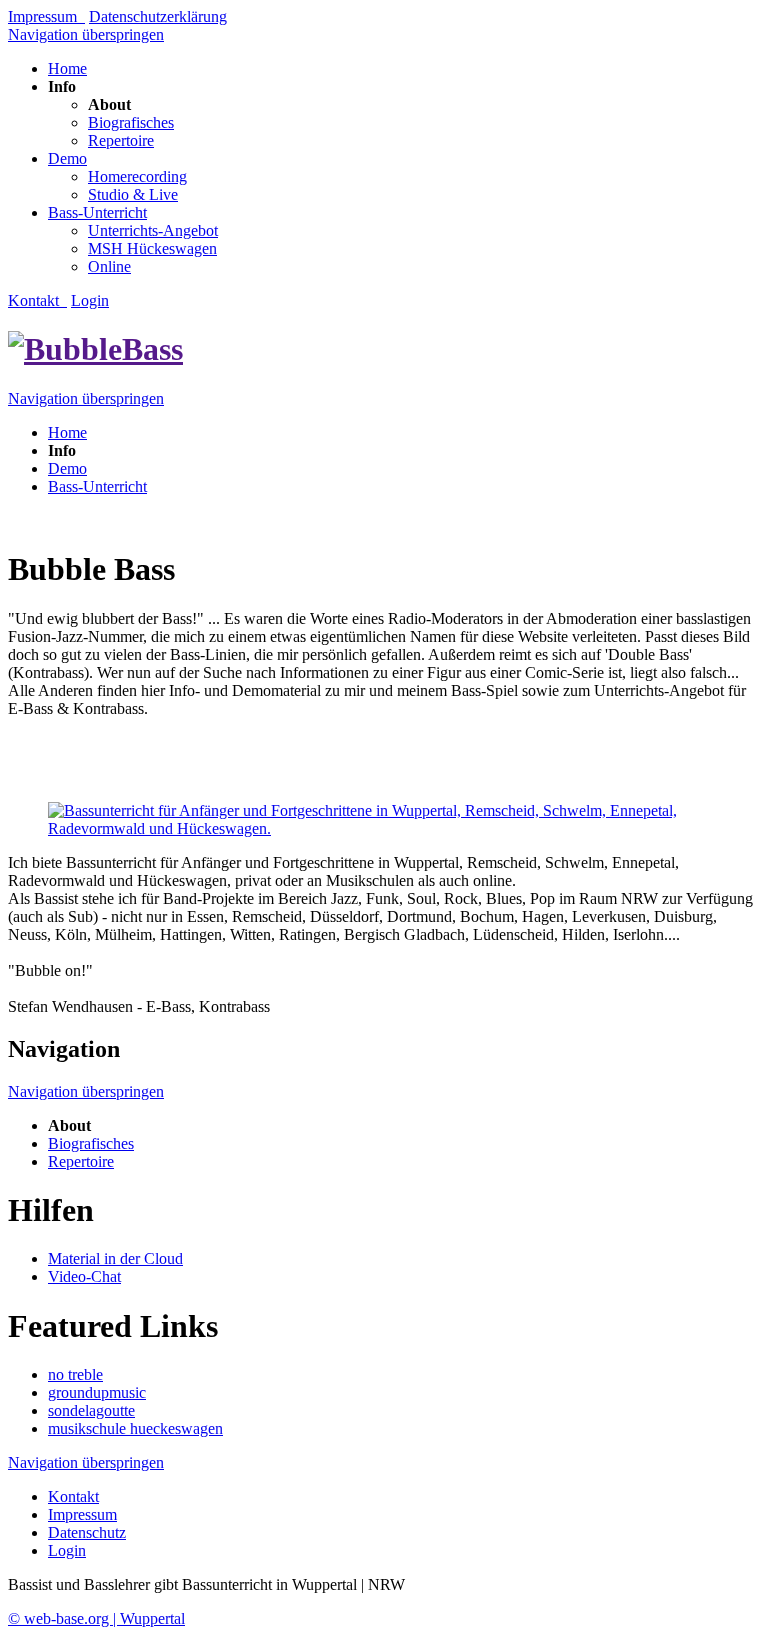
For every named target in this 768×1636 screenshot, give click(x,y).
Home (67, 68)
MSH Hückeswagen (152, 248)
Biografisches (131, 122)
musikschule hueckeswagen (135, 1428)
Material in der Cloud (115, 1258)
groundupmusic (97, 1392)
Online (109, 266)
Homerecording (137, 176)
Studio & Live (133, 194)
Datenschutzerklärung (158, 16)
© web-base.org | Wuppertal (96, 1618)
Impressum (46, 16)
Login (90, 300)
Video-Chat (84, 1276)
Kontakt (37, 300)
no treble (75, 1374)
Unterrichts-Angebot (153, 230)
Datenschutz (87, 1532)
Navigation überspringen (86, 34)
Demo (67, 158)
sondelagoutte (91, 1410)
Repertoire (121, 140)
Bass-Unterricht (97, 212)
